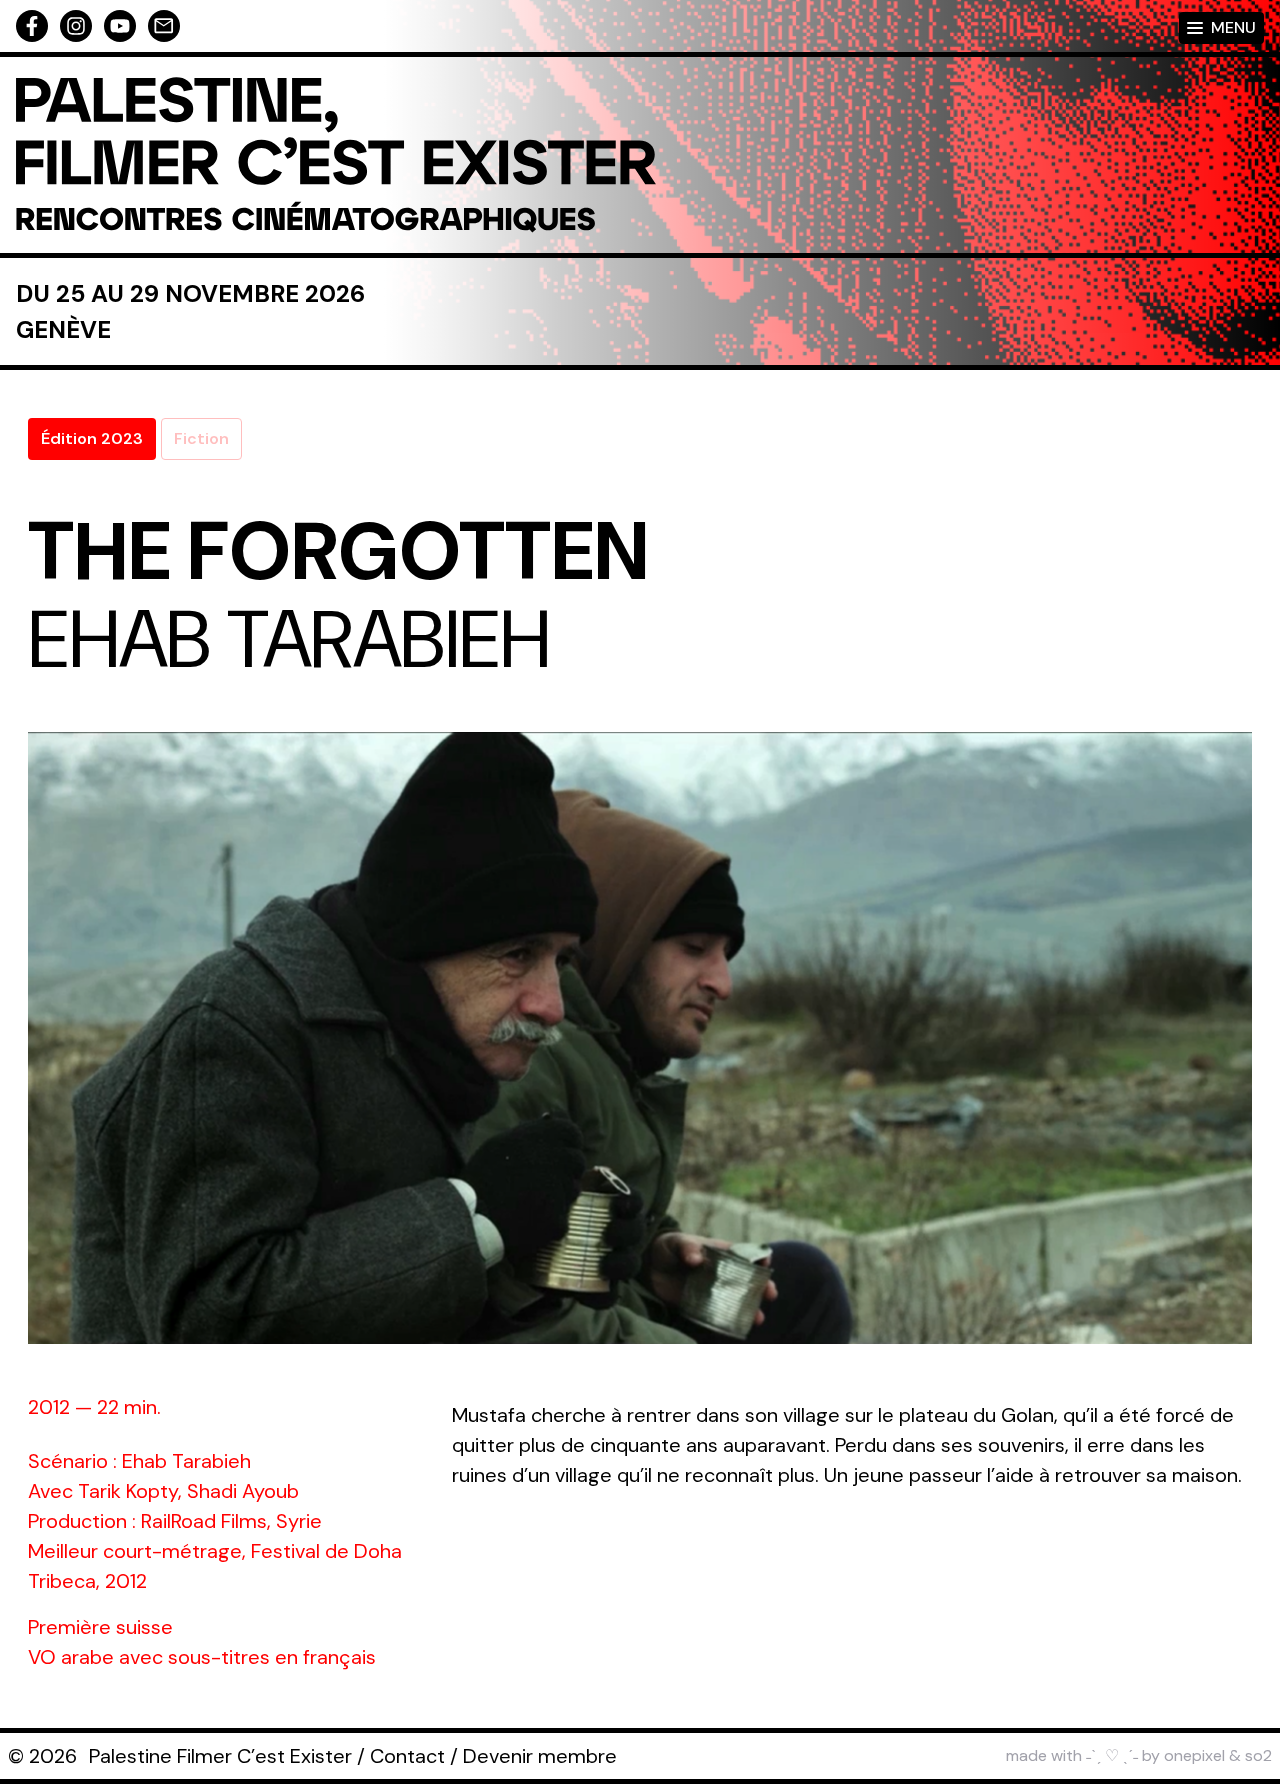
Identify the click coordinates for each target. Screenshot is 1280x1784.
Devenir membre (540, 1756)
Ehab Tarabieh (289, 640)
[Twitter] (120, 26)
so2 (1258, 1755)
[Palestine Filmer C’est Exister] (336, 155)
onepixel (1194, 1755)
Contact (407, 1756)
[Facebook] (32, 26)
